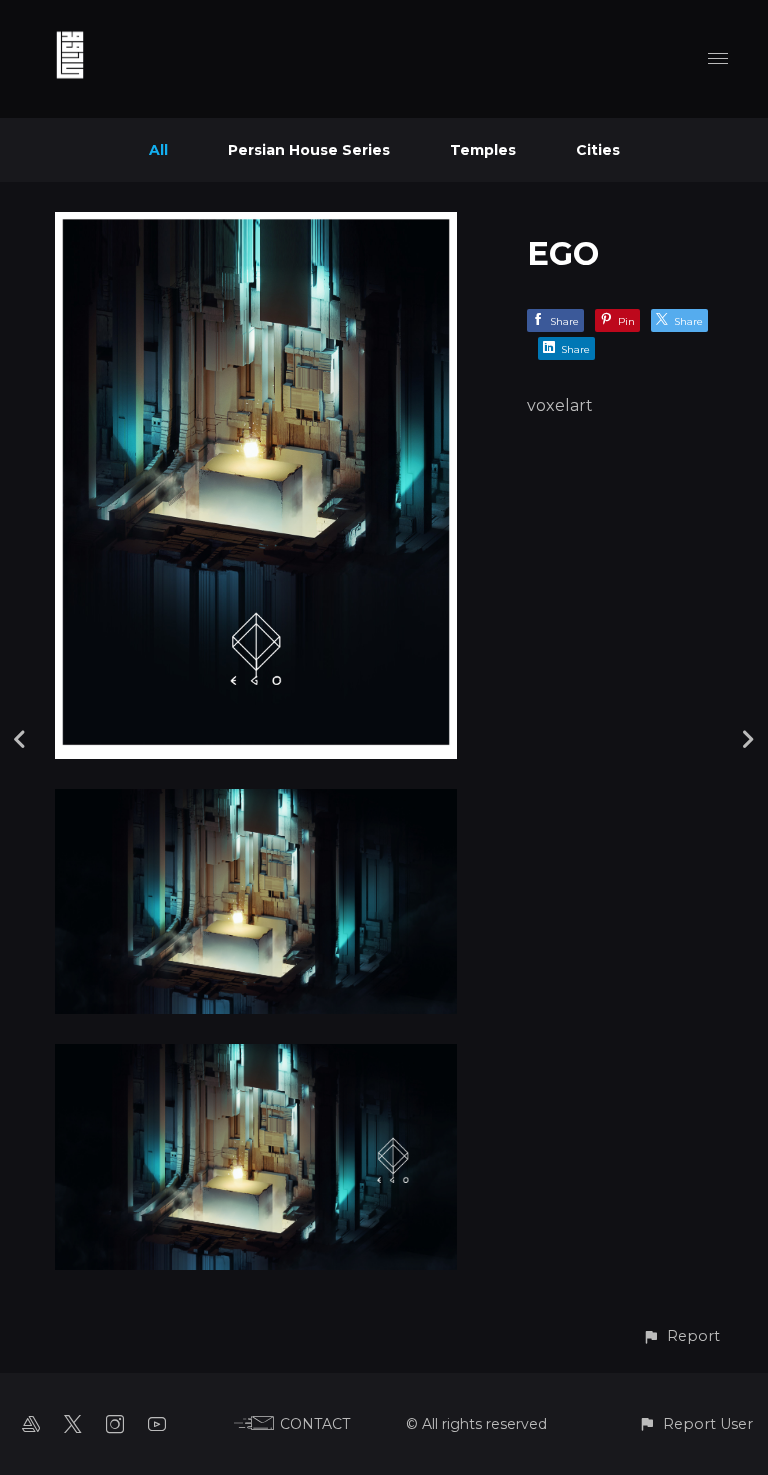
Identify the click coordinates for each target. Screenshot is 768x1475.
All (158, 150)
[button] (681, 1336)
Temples (483, 150)
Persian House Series (309, 150)
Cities (598, 150)
